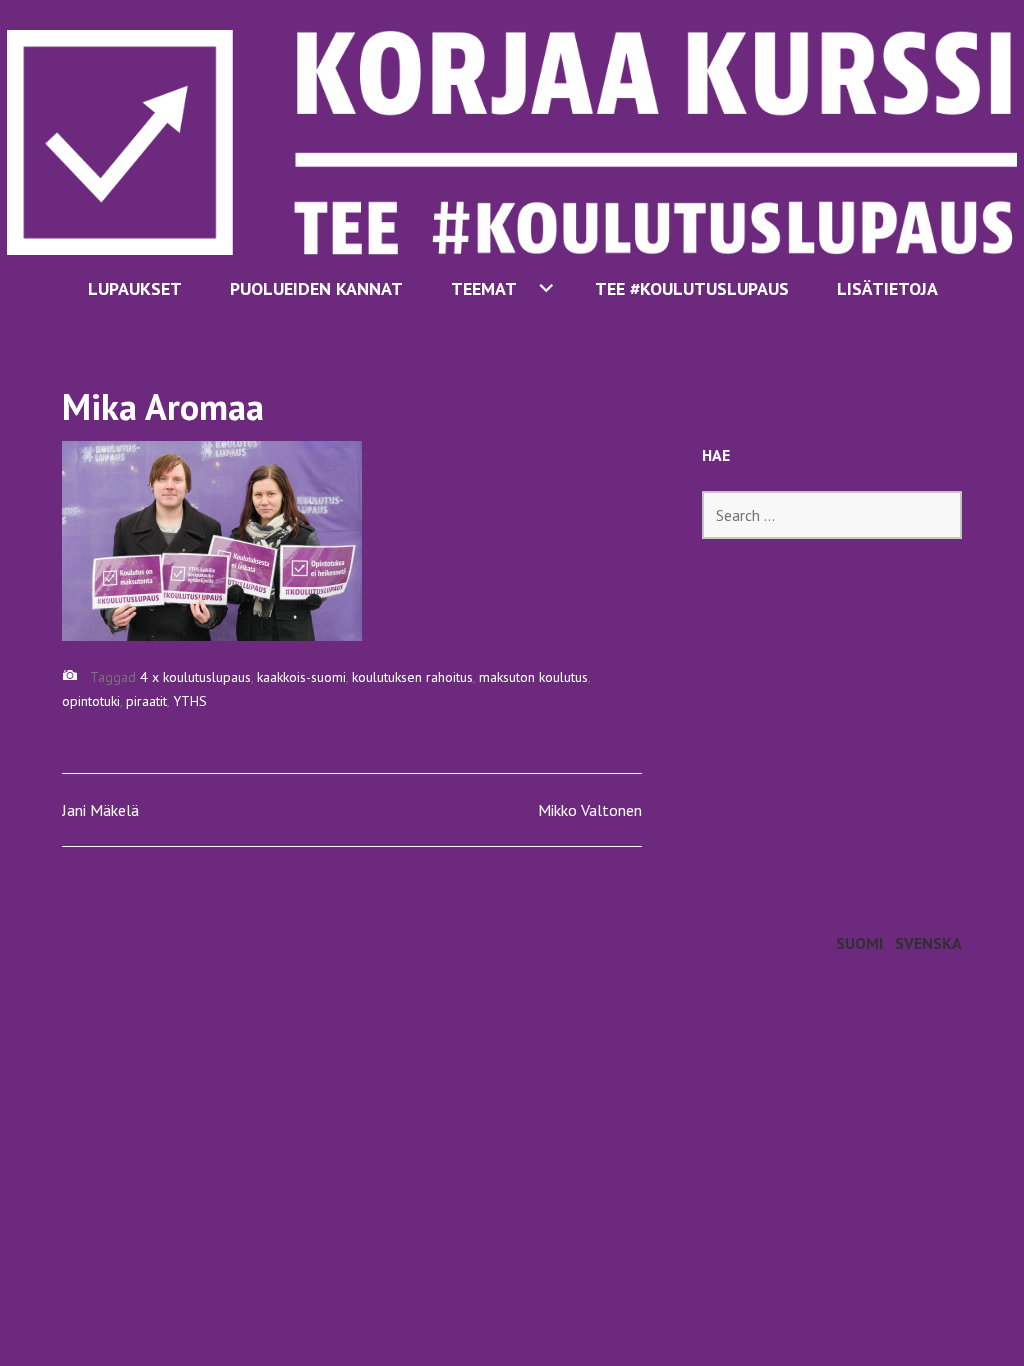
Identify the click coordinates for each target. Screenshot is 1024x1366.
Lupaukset (135, 288)
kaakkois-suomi (301, 677)
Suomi (859, 943)
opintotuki (91, 701)
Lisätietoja (887, 288)
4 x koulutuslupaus (195, 677)
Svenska (928, 943)
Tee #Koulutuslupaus (692, 288)
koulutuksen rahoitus (412, 677)
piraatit (146, 701)
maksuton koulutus (533, 677)
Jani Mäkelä (100, 810)
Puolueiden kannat (316, 288)
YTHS (190, 701)
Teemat (484, 288)
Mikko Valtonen (590, 810)
